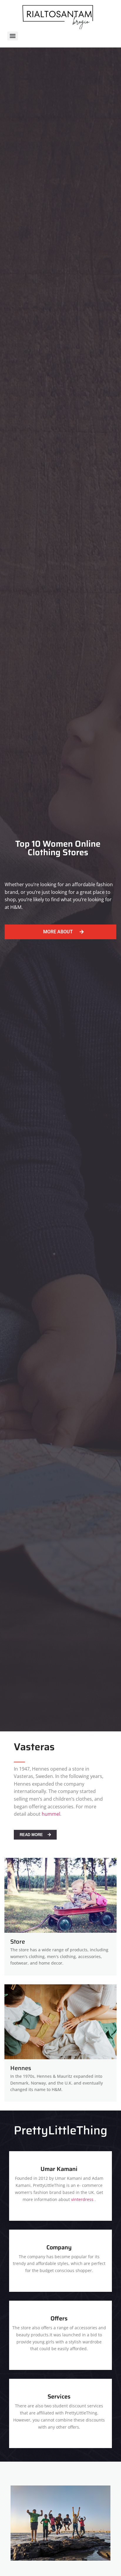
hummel (51, 1814)
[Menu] (13, 36)
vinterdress (82, 2199)
